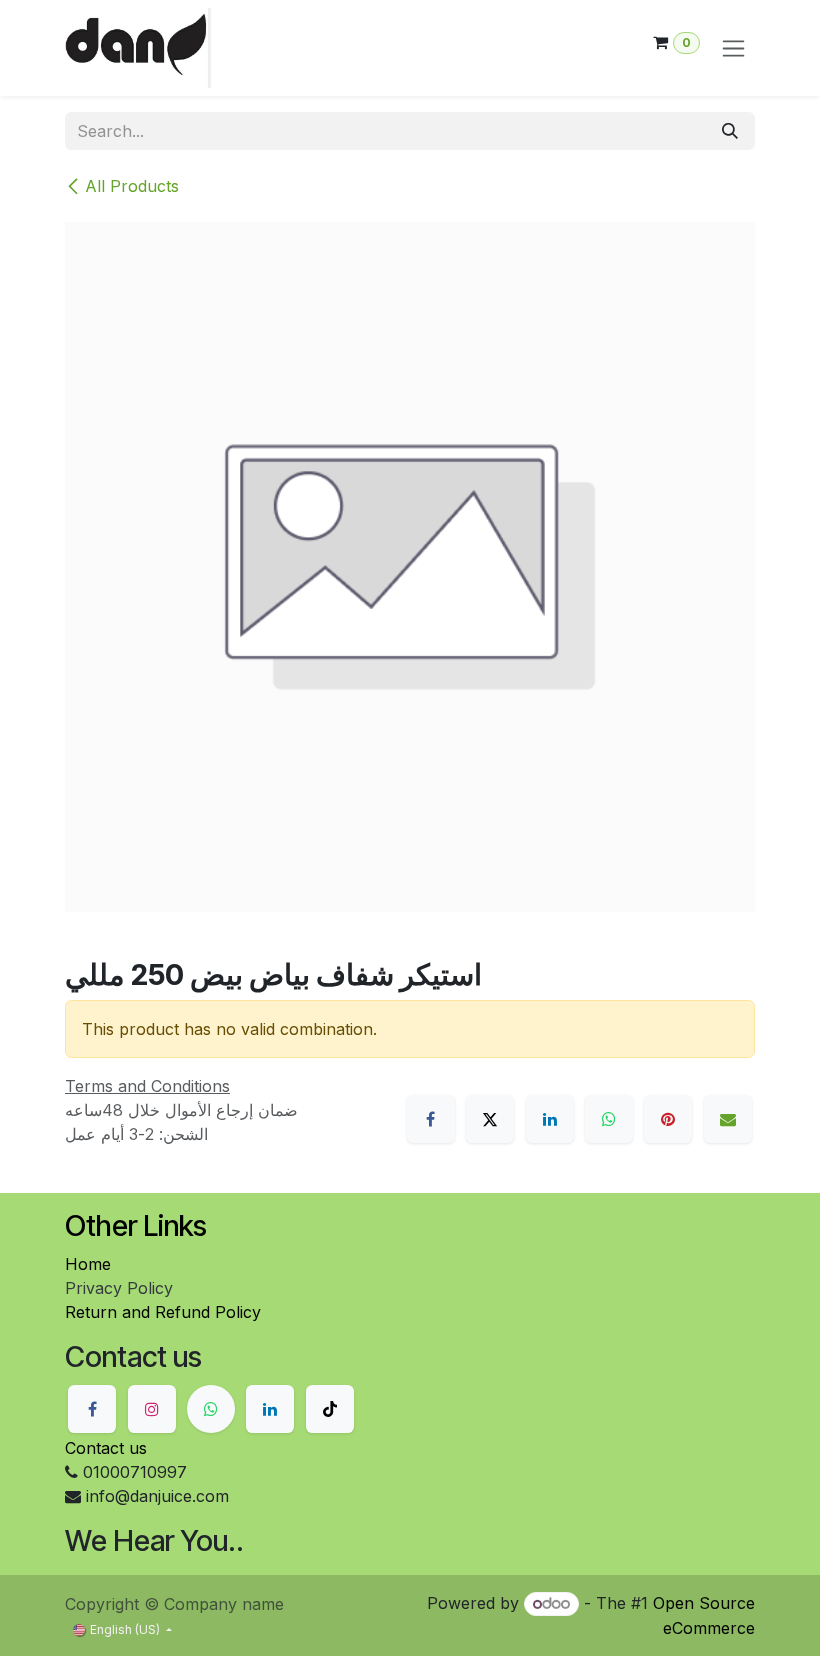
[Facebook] (431, 1119)
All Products (132, 186)
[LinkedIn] (550, 1119)
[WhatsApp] (609, 1119)
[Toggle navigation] (733, 48)
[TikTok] (330, 1409)
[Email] (728, 1119)
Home (88, 1264)
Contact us (106, 1448)
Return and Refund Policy (163, 1312)
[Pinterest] (668, 1119)
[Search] (730, 131)
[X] (490, 1119)
